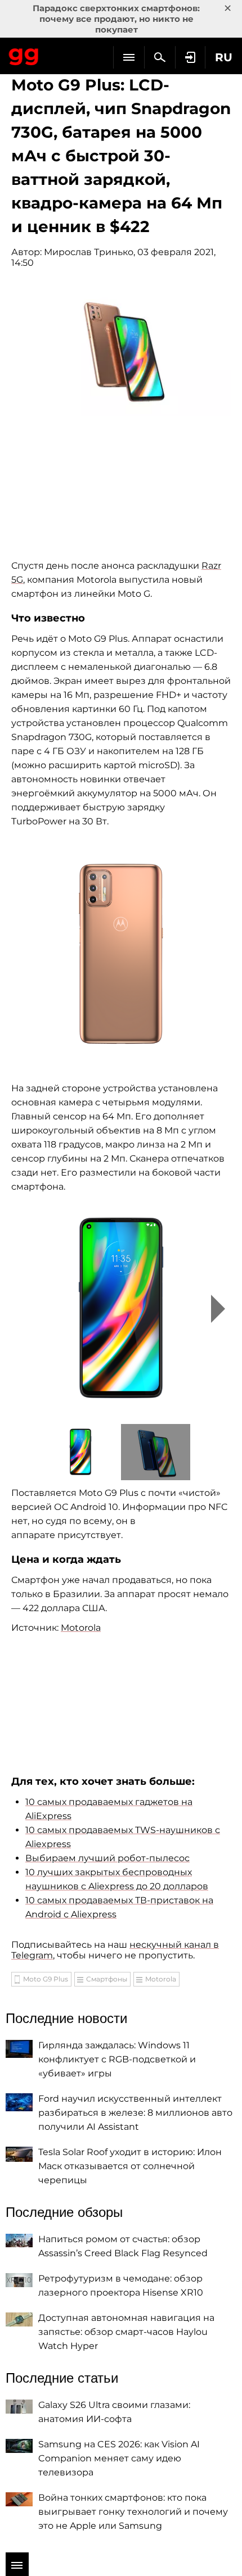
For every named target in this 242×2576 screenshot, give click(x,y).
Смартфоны (107, 1979)
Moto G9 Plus (46, 1979)
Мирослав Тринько (89, 252)
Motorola (81, 1628)
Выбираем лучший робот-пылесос (107, 1858)
